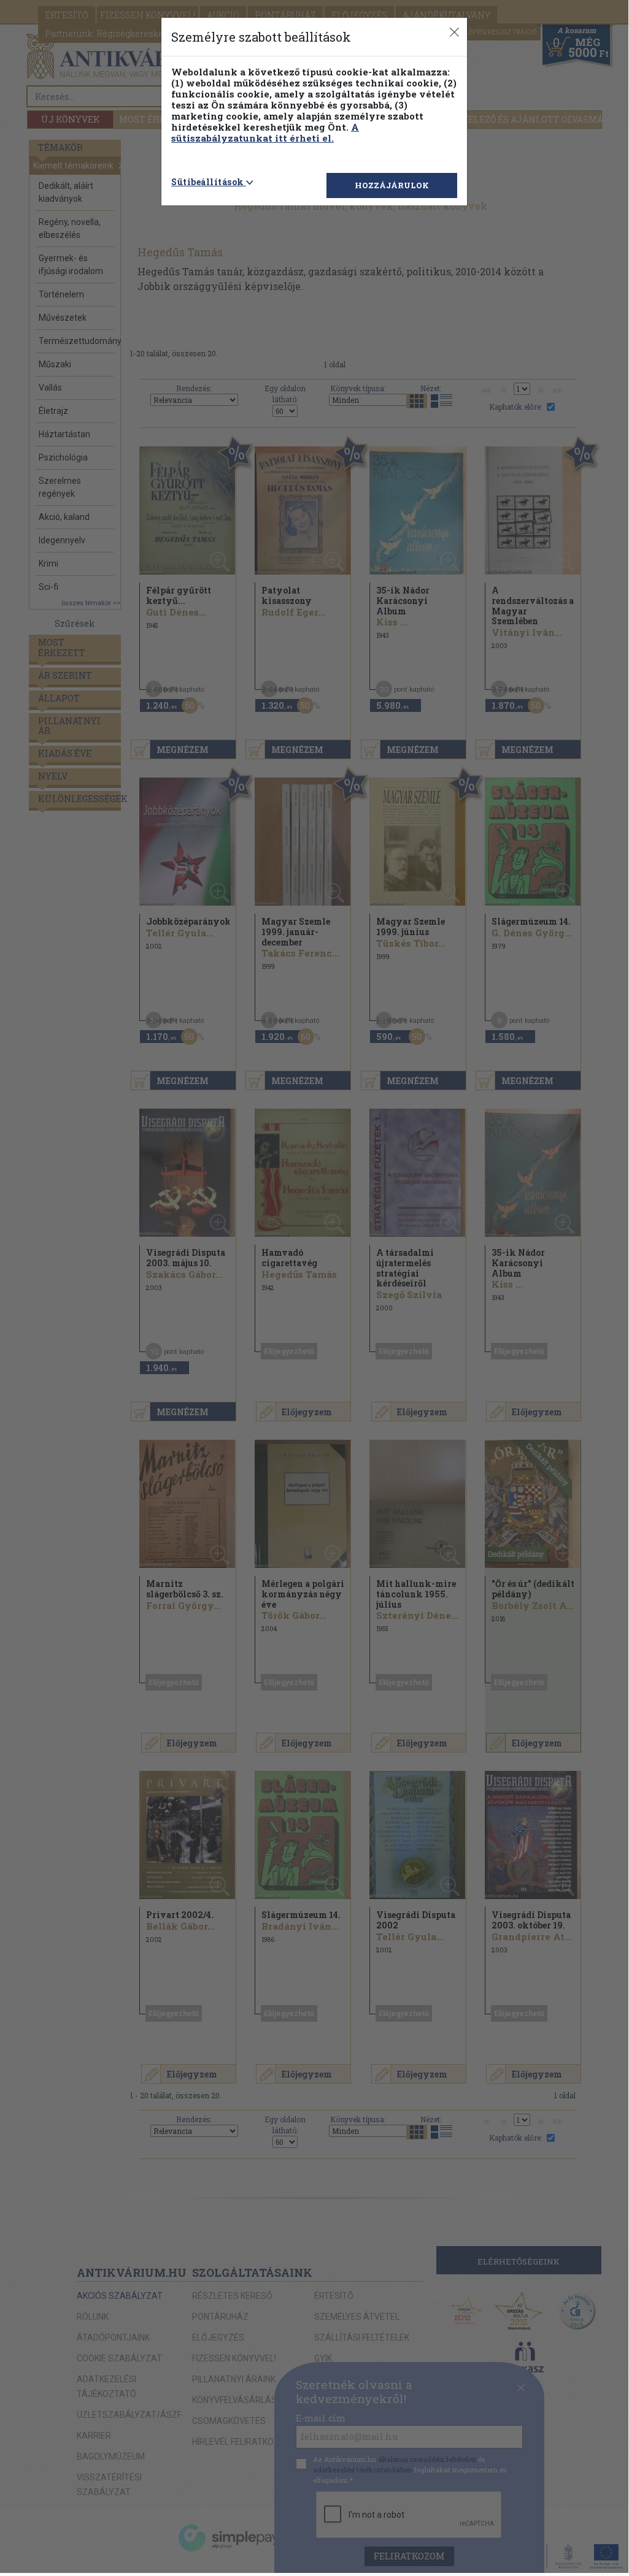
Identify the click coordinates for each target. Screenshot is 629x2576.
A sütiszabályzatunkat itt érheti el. (265, 132)
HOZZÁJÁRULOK (392, 185)
